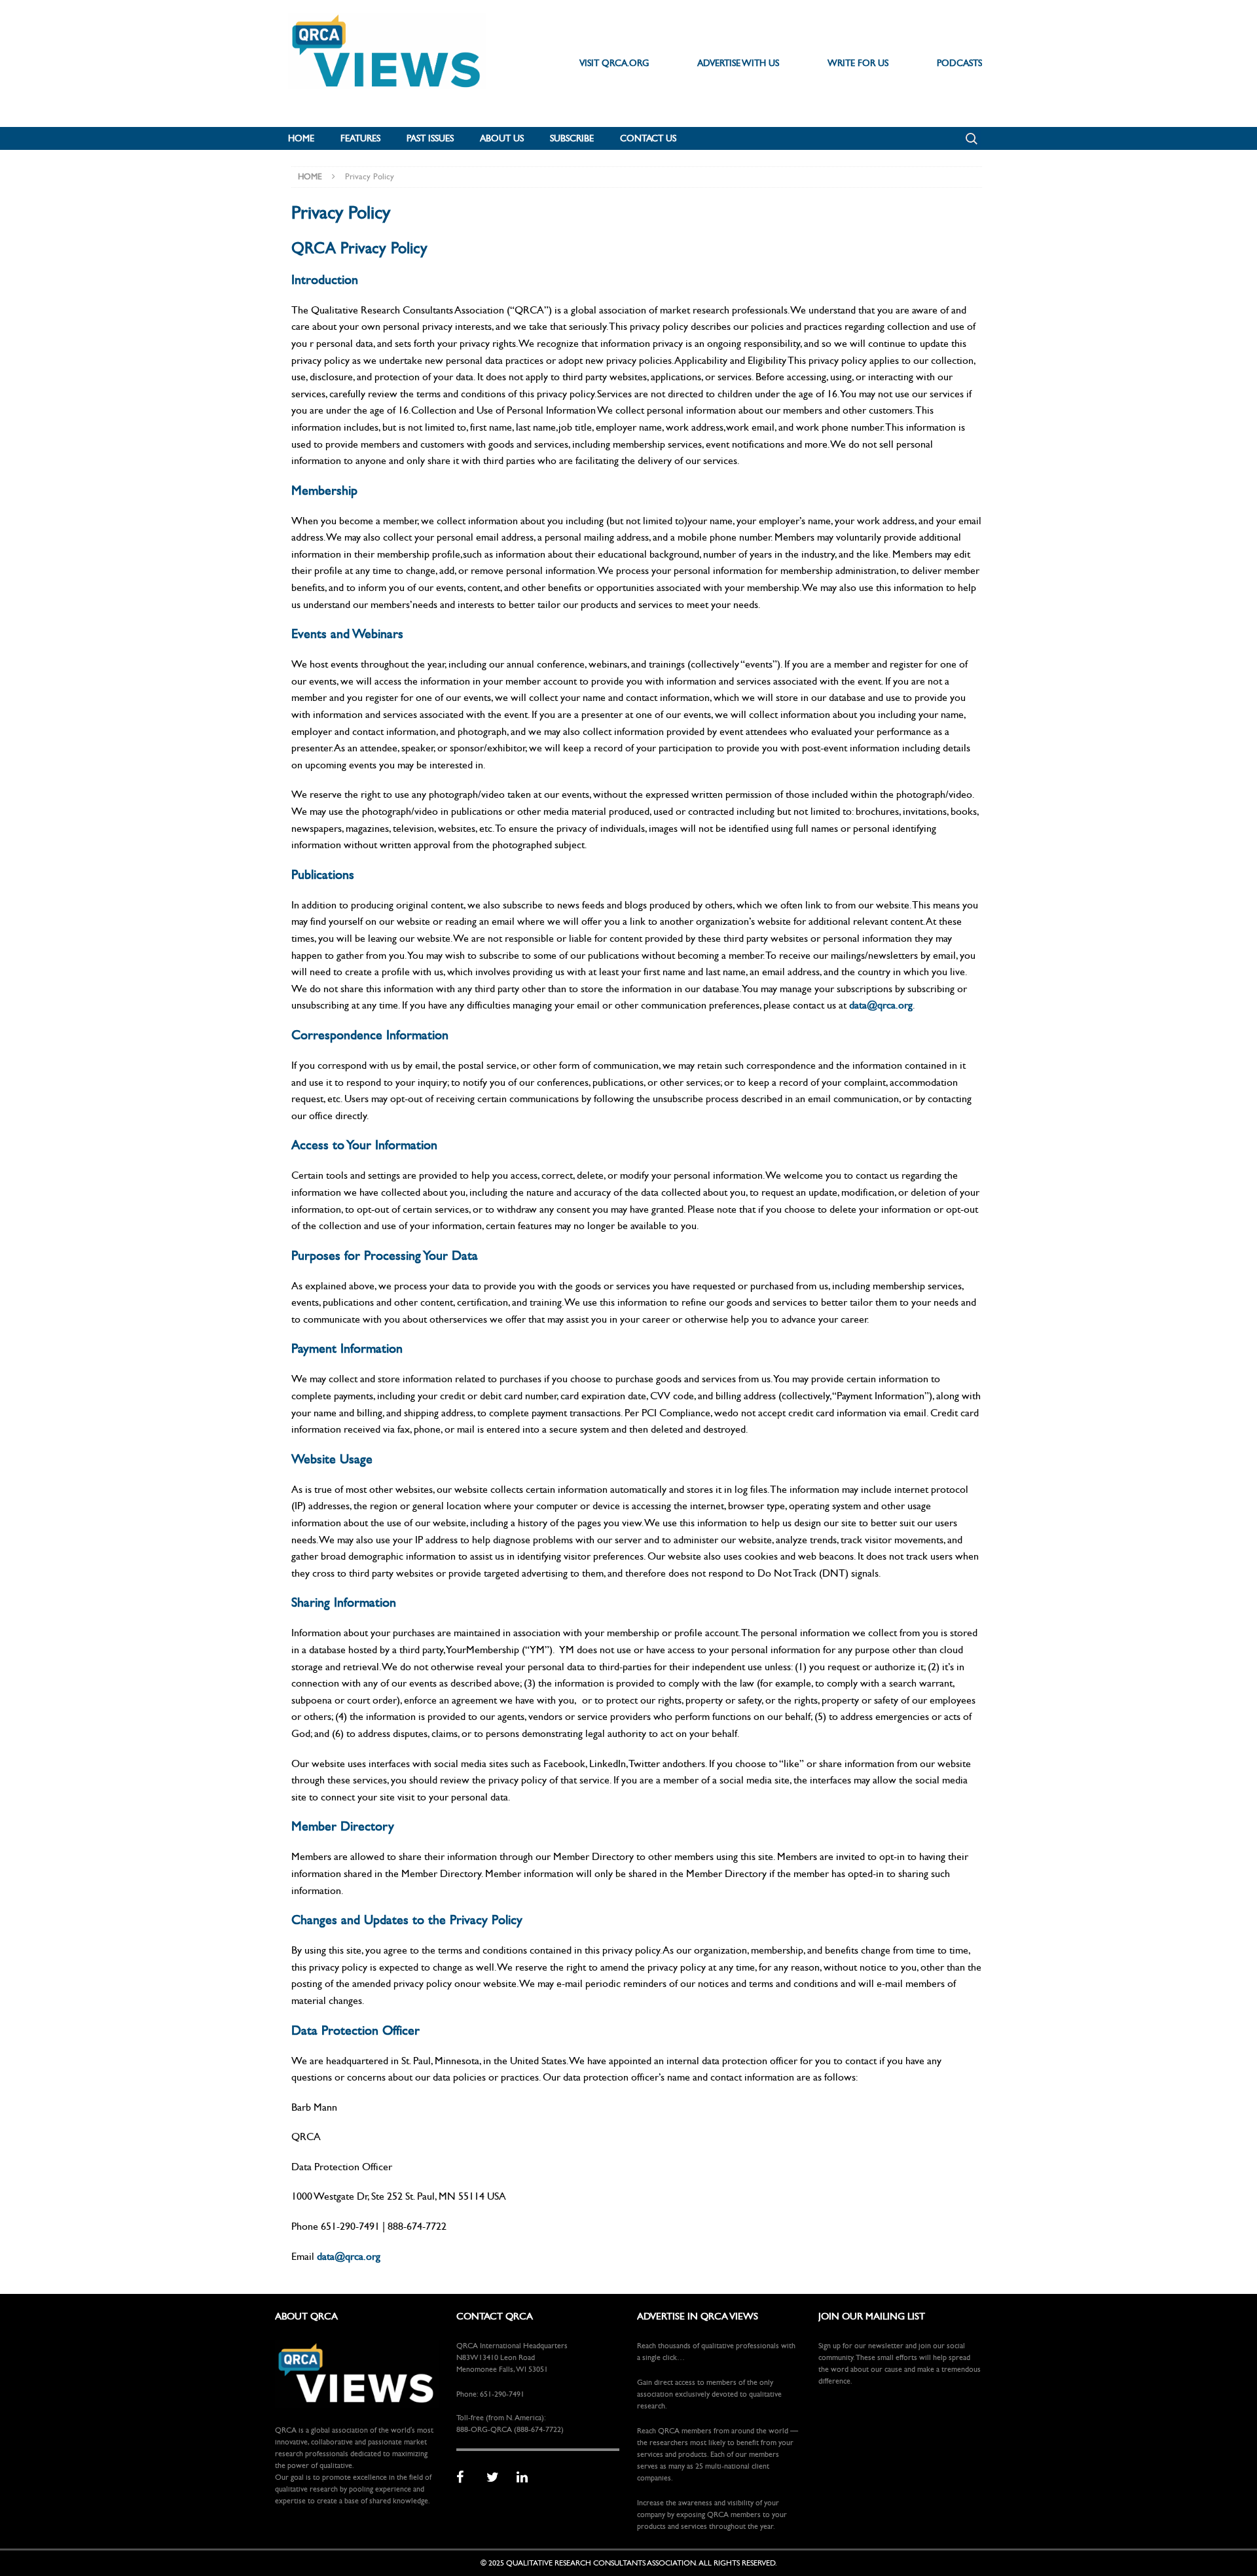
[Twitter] (497, 2478)
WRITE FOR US (858, 63)
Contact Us (648, 138)
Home (301, 138)
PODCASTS (959, 63)
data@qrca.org (881, 1005)
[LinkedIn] (527, 2478)
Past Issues (430, 138)
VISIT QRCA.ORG (614, 63)
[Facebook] (467, 2478)
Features (360, 138)
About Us (502, 138)
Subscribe (572, 138)
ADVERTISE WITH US (738, 63)
